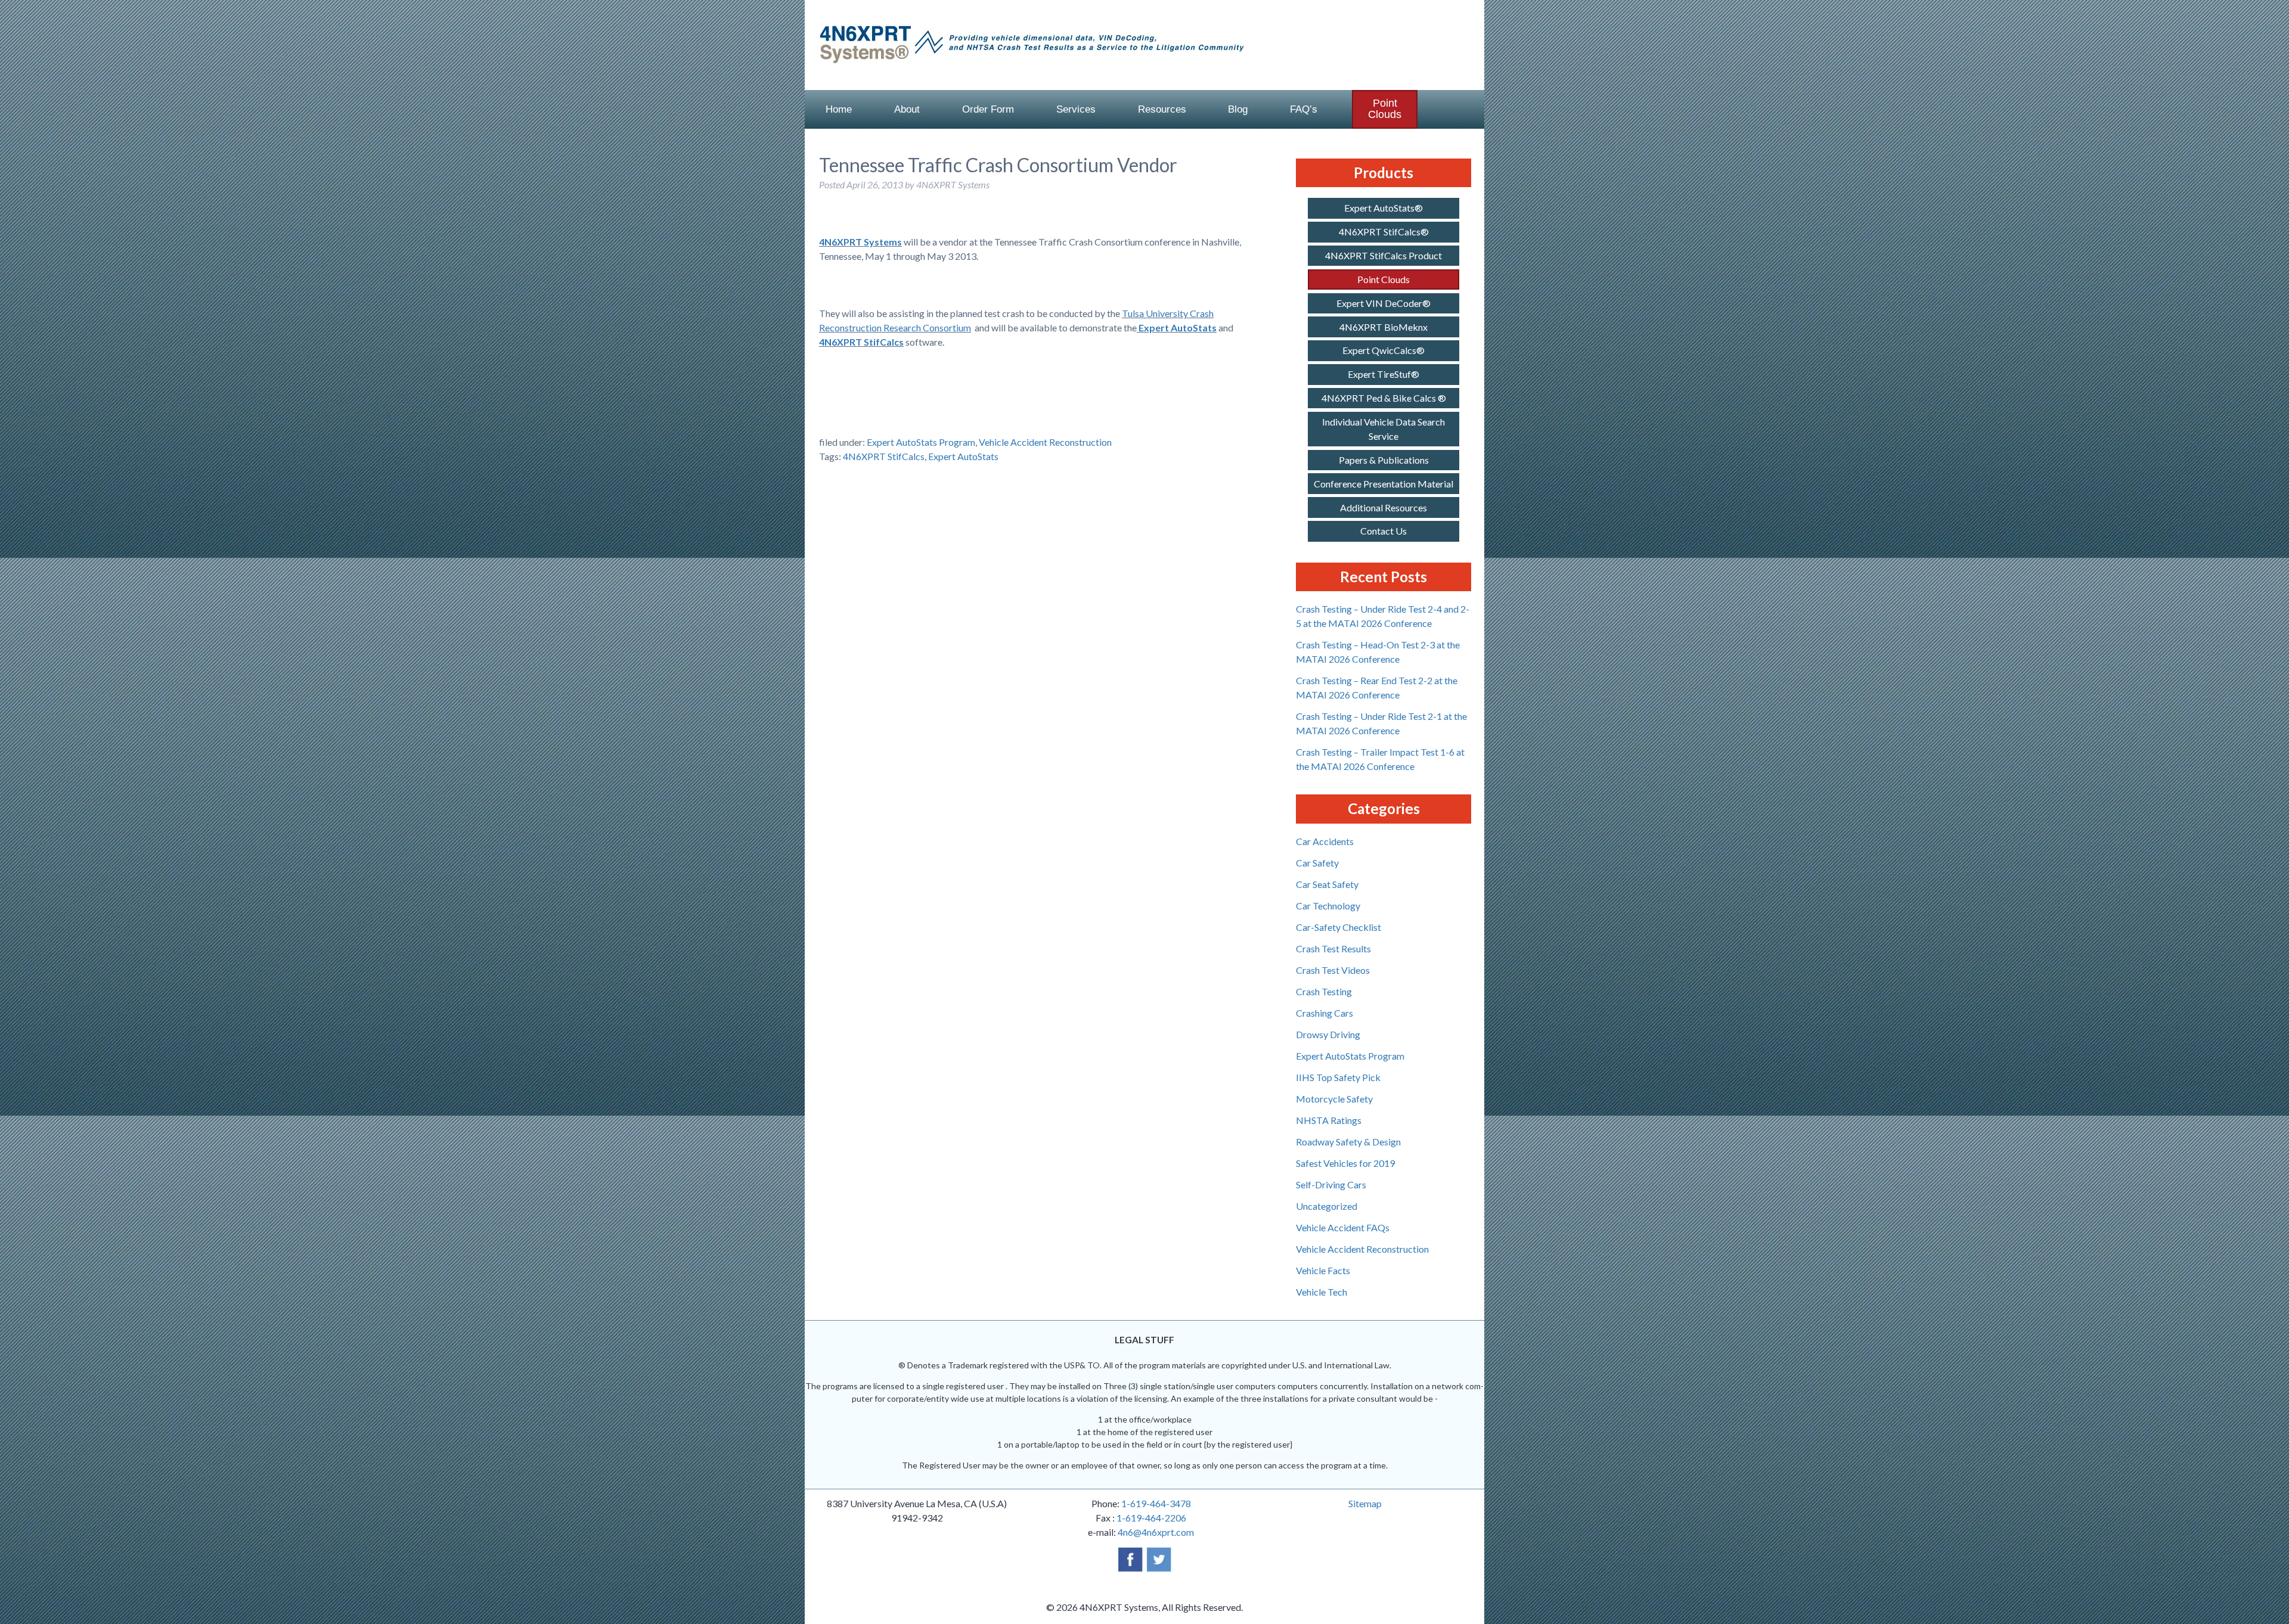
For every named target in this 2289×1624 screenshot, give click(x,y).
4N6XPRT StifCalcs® (1384, 232)
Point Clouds (1385, 109)
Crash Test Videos (1333, 970)
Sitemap (1365, 1503)
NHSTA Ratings (1329, 1120)
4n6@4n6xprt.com (1156, 1532)
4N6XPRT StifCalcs (861, 342)
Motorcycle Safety (1334, 1099)
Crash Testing (1324, 991)
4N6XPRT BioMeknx (1384, 327)
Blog (1238, 109)
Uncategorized (1327, 1206)
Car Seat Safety (1327, 884)
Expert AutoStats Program (921, 442)
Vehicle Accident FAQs (1343, 1227)
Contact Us (1384, 531)
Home (839, 109)
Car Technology (1328, 906)
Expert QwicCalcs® (1384, 350)
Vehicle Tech (1322, 1292)
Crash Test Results (1333, 948)
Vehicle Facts (1323, 1270)
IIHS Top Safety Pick (1338, 1077)
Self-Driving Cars (1331, 1184)
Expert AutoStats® (1384, 208)
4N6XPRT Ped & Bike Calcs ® (1384, 398)
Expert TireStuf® (1384, 374)
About (907, 109)
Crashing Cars (1325, 1013)
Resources (1162, 109)
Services (1076, 109)
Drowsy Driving (1328, 1034)
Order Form (988, 109)
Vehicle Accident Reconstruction (1045, 442)
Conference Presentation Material (1384, 484)
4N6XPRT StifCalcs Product (1384, 255)
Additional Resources (1384, 507)
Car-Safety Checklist (1339, 927)
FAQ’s (1304, 109)
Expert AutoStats (1178, 327)
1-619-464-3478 (1156, 1503)
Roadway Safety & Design (1348, 1142)
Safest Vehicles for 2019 (1345, 1163)
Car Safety (1317, 863)
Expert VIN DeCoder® (1384, 303)
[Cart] (1456, 109)
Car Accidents (1325, 841)
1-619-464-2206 (1151, 1518)
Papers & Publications (1384, 460)
